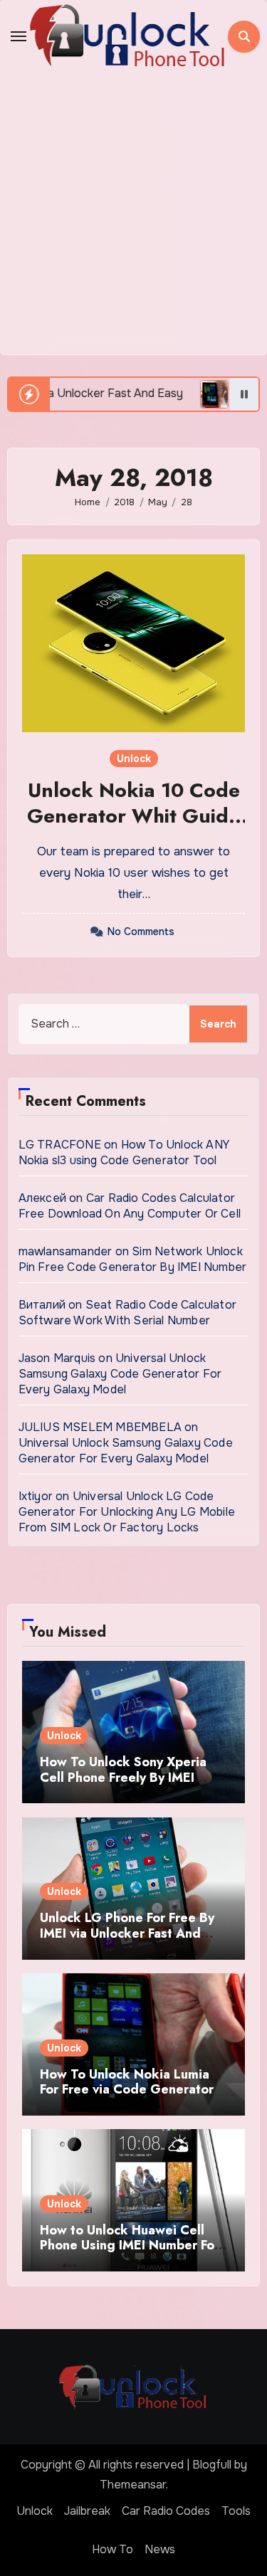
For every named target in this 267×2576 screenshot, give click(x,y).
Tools (236, 2511)
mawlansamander (66, 1251)
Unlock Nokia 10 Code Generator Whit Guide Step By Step (133, 816)
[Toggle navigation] (19, 36)
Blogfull (212, 2465)
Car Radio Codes (166, 2511)
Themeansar (133, 2485)
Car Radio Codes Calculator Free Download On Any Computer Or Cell (130, 1206)
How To (112, 2549)
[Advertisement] (133, 214)
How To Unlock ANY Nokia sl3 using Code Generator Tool (124, 1152)
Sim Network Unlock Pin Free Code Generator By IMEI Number (133, 1259)
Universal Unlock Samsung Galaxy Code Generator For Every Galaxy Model (120, 1374)
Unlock (134, 759)
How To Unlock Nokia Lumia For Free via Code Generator (127, 2082)
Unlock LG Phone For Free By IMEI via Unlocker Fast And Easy (127, 1933)
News (160, 2549)
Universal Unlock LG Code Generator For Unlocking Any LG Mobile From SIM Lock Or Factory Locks (127, 1512)
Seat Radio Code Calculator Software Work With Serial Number (127, 1313)
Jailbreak (87, 2511)
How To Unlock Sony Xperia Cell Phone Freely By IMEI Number (123, 1777)
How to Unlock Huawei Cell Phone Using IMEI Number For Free (130, 2245)
